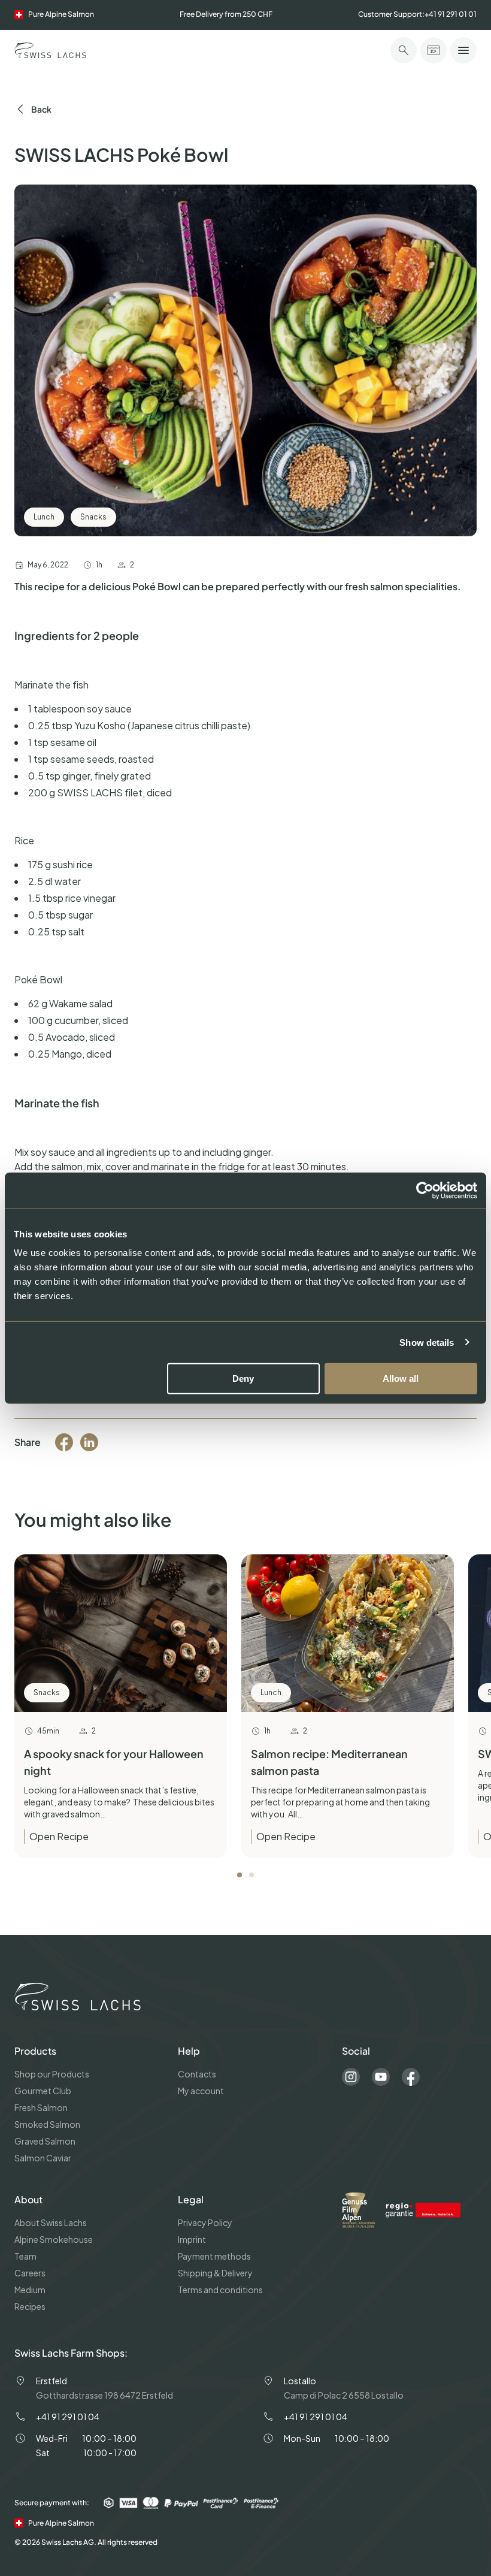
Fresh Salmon (41, 2107)
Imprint (192, 2239)
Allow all (401, 1378)
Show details (427, 1342)
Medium (30, 2290)
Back (41, 109)
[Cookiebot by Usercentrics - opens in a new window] (425, 1190)
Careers (30, 2273)
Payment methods (214, 2256)
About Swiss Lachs (51, 2222)
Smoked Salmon (47, 2124)
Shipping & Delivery (215, 2273)
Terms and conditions (220, 2290)
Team (25, 2256)
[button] (240, 1875)
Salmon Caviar (43, 2158)
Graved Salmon (45, 2141)
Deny (243, 1378)
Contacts (197, 2074)
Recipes (30, 2306)
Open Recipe (59, 1836)
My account (201, 2091)
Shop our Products (52, 2074)
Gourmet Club (43, 2091)
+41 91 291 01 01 (451, 14)
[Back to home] (50, 50)
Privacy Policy (205, 2222)
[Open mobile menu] (463, 50)
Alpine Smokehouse (54, 2239)
